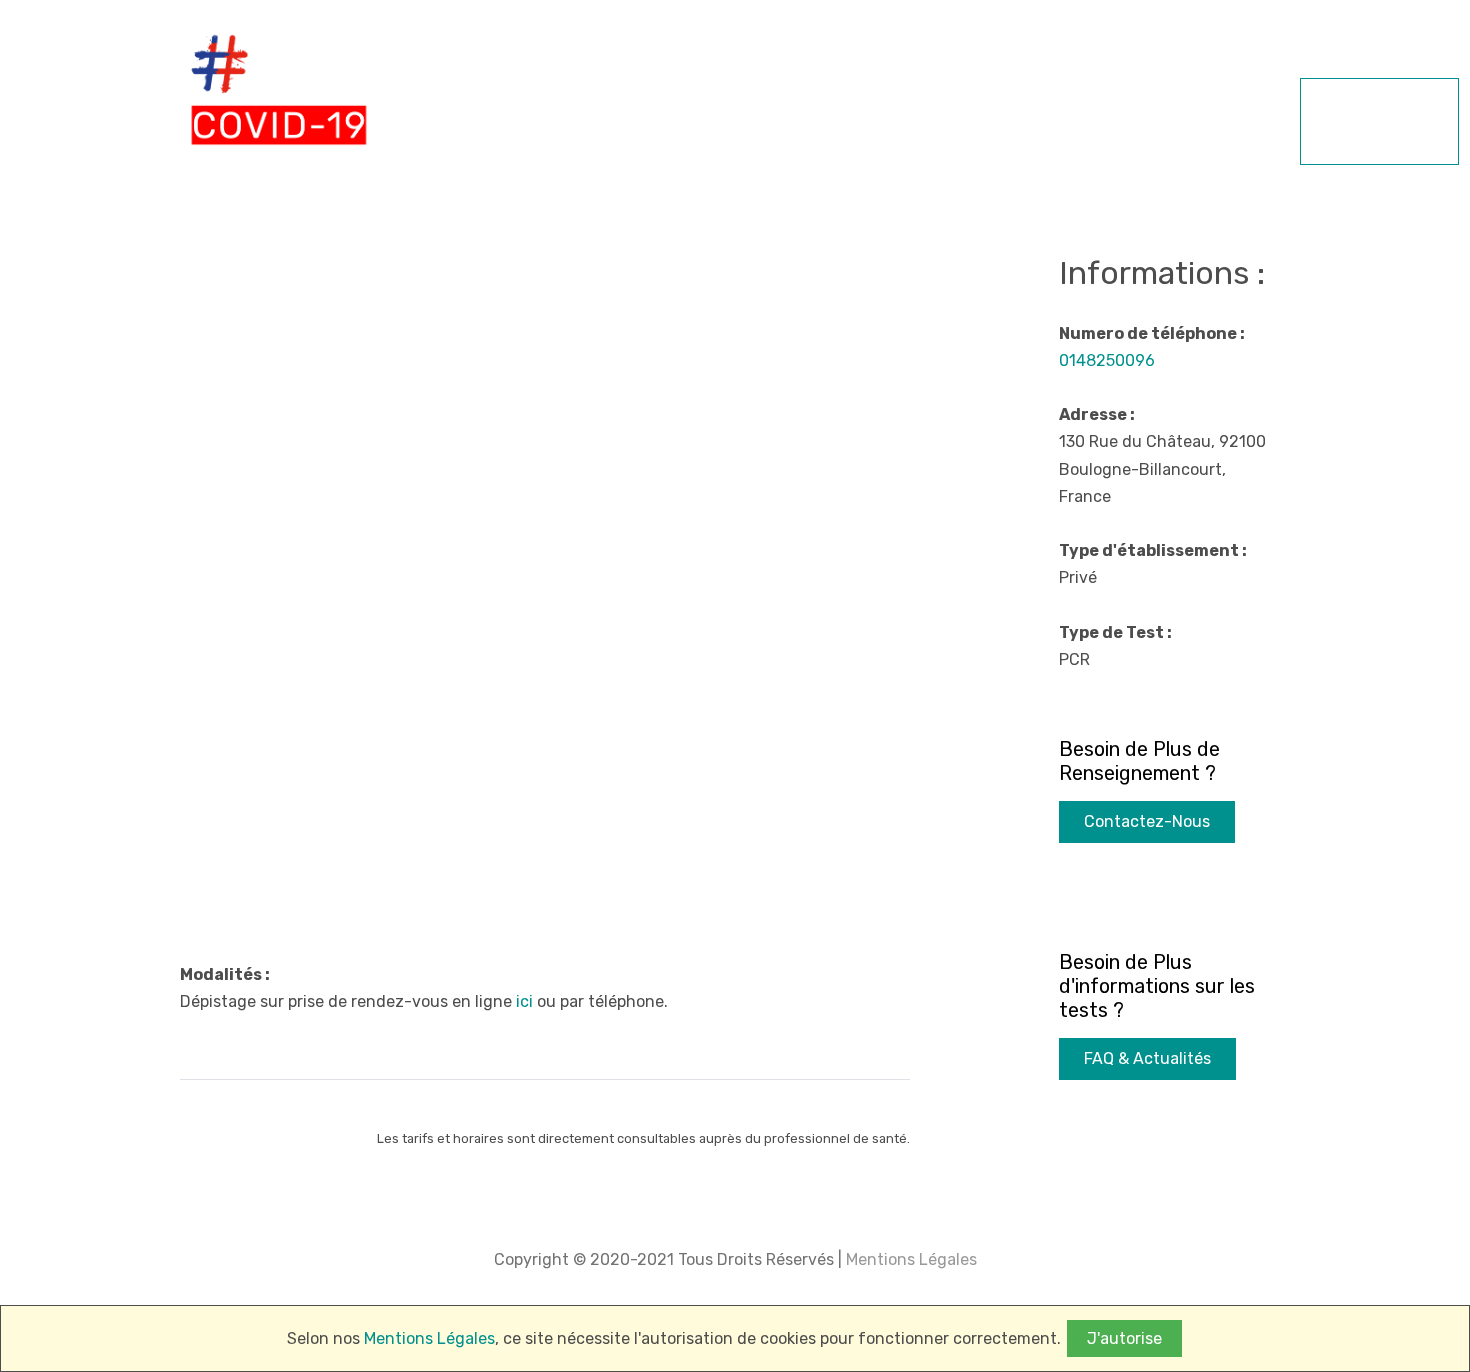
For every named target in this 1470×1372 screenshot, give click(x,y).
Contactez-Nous (1147, 821)
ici (524, 1001)
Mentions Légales (909, 1259)
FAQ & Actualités (1147, 1058)
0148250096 (1107, 360)
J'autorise (1124, 1338)
